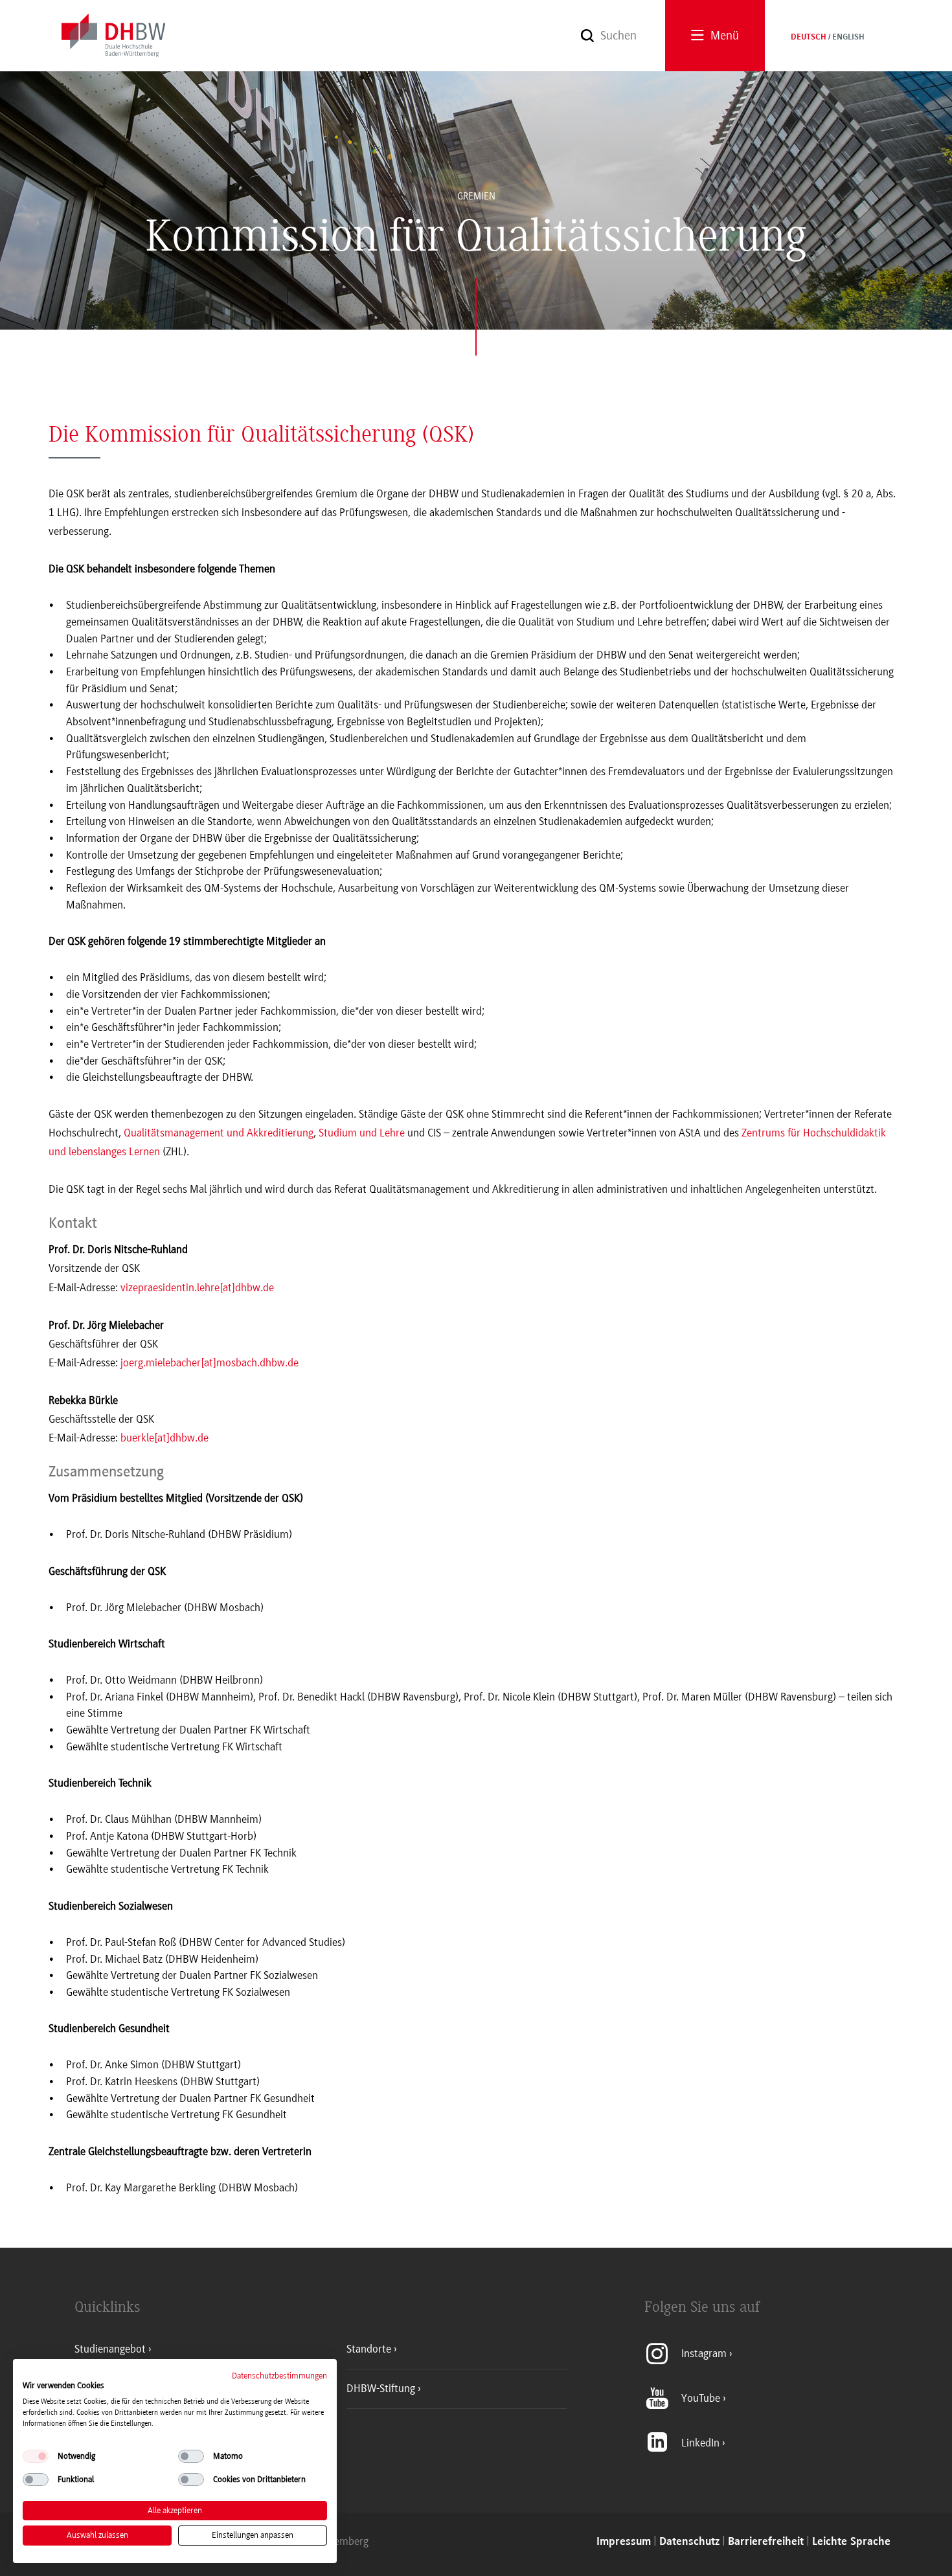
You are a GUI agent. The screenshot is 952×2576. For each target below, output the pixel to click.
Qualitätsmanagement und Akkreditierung (219, 1133)
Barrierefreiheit (766, 2542)
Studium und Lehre (362, 1133)
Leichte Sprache (851, 2542)
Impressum (624, 2542)
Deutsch (809, 38)
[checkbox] (36, 2456)
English (848, 38)
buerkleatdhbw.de (164, 1438)
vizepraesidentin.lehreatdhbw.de (197, 1287)
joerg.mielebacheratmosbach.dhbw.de (210, 1362)
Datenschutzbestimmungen (279, 2376)
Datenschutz (689, 2542)
